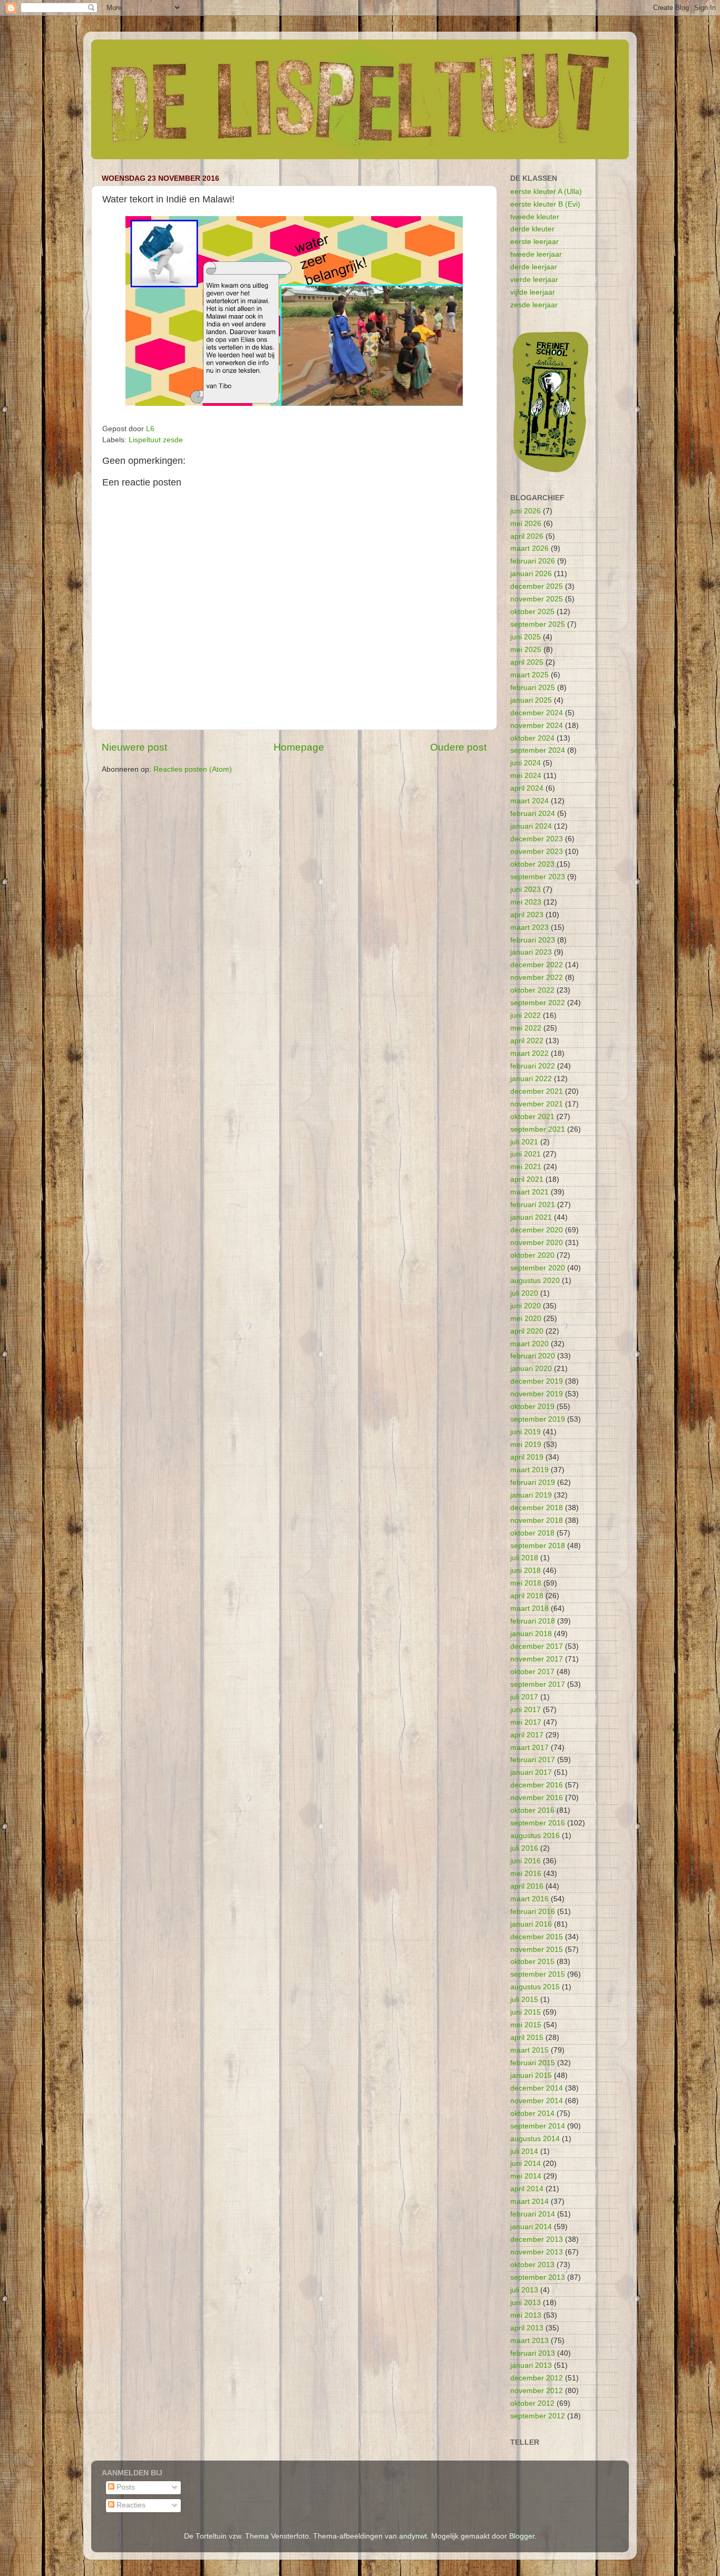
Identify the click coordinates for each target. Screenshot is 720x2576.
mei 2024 (526, 776)
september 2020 (538, 1268)
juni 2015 (526, 2012)
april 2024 (527, 788)
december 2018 (537, 1508)
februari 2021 (533, 1205)
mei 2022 (526, 1028)
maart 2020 (529, 1344)
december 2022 (537, 965)
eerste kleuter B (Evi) (545, 204)
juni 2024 (526, 763)
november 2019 (537, 1394)
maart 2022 (529, 1053)
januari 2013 (531, 2365)
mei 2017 (526, 1722)
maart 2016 (529, 1899)
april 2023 (527, 915)
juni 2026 (526, 511)
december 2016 (537, 1785)
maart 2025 (529, 675)
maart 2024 (529, 801)
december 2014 (537, 2088)
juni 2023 (526, 890)
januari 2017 (531, 1772)
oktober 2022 (532, 990)
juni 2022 (526, 1015)
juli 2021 (524, 1142)
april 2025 (527, 662)
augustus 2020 (535, 1281)
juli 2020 (524, 1293)
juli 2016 (524, 1848)
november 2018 (537, 1520)
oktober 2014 (532, 2113)
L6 (150, 429)
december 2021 (537, 1091)
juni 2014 (526, 2164)
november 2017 (537, 1659)
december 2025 (537, 586)
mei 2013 (526, 2315)
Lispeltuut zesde (156, 440)
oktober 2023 (532, 864)
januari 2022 (531, 1079)
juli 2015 (524, 2000)
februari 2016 (533, 1912)
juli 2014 (524, 2151)
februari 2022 (533, 1066)
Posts (125, 2487)
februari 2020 (533, 1356)
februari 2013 (533, 2353)
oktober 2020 (532, 1255)
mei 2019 (526, 1445)
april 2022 (527, 1041)
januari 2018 (531, 1634)
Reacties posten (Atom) (193, 769)
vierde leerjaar (534, 280)
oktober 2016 (532, 1810)
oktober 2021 (532, 1117)
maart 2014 (529, 2201)
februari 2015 (533, 2063)
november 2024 (537, 726)
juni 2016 (526, 1861)
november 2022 (537, 978)
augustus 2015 (535, 1987)
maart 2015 (529, 2050)
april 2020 (527, 1331)
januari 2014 (531, 2227)
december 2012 (537, 2378)
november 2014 (537, 2101)
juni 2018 (526, 1571)
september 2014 (538, 2126)
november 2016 (537, 1798)
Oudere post (458, 747)
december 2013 (537, 2239)
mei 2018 (526, 1583)
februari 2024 (533, 814)
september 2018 (538, 1546)
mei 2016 (526, 1874)
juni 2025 (526, 637)
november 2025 (537, 599)
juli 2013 (524, 2290)
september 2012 (538, 2416)
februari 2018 (533, 1621)
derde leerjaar (534, 267)
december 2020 (537, 1230)
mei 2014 (526, 2176)
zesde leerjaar (534, 305)
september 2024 (538, 750)
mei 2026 (526, 524)
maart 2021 (529, 1192)
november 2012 (537, 2391)
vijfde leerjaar (533, 292)
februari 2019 (533, 1483)
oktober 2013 (532, 2265)
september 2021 (538, 1129)
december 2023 (537, 839)
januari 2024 (531, 826)
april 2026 (527, 536)
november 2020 (537, 1243)
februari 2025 (533, 688)
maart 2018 (529, 1608)
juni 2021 (526, 1154)
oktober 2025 (532, 612)
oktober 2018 (532, 1533)
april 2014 (527, 2189)
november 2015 (537, 1950)
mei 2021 (526, 1167)
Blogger (522, 2536)
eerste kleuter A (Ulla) (546, 192)
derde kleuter (532, 229)
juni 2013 (526, 2303)
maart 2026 (529, 548)
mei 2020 (526, 1319)
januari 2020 (531, 1369)
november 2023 (537, 852)
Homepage (299, 747)
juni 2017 (526, 1710)
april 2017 (527, 1735)
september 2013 (538, 2277)
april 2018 (527, 1596)
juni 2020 (526, 1306)
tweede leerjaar (536, 254)
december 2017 (537, 1646)
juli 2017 (524, 1697)
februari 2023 (533, 940)
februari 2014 (533, 2214)
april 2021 (527, 1179)
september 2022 (538, 1003)
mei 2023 (526, 902)
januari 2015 (531, 2076)
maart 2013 (529, 2341)
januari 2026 (531, 574)
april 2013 (527, 2328)
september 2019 (538, 1419)
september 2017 (538, 1684)
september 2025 (538, 624)
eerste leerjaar (534, 242)
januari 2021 (531, 1217)
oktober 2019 (532, 1407)
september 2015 (538, 1974)
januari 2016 (531, 1924)
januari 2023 (531, 952)
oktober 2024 (532, 738)
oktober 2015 (532, 1962)
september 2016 (538, 1823)
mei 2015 (526, 2025)
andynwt (413, 2536)
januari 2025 (531, 700)
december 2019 (537, 1381)
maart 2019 (529, 1470)
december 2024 (537, 713)
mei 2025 (526, 650)
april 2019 (527, 1457)
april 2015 (527, 2038)
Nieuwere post (134, 747)
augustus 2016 (535, 1836)
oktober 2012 (532, 2403)
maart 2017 (529, 1748)
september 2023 (538, 877)
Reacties (130, 2505)
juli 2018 (524, 1558)
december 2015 (537, 1937)
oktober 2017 (532, 1672)
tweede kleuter (535, 217)
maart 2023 (529, 927)
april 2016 (527, 1886)
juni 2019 (526, 1432)
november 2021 (537, 1104)
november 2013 (537, 2252)
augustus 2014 (535, 2139)
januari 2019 (531, 1495)
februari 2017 (533, 1760)
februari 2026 (533, 561)
